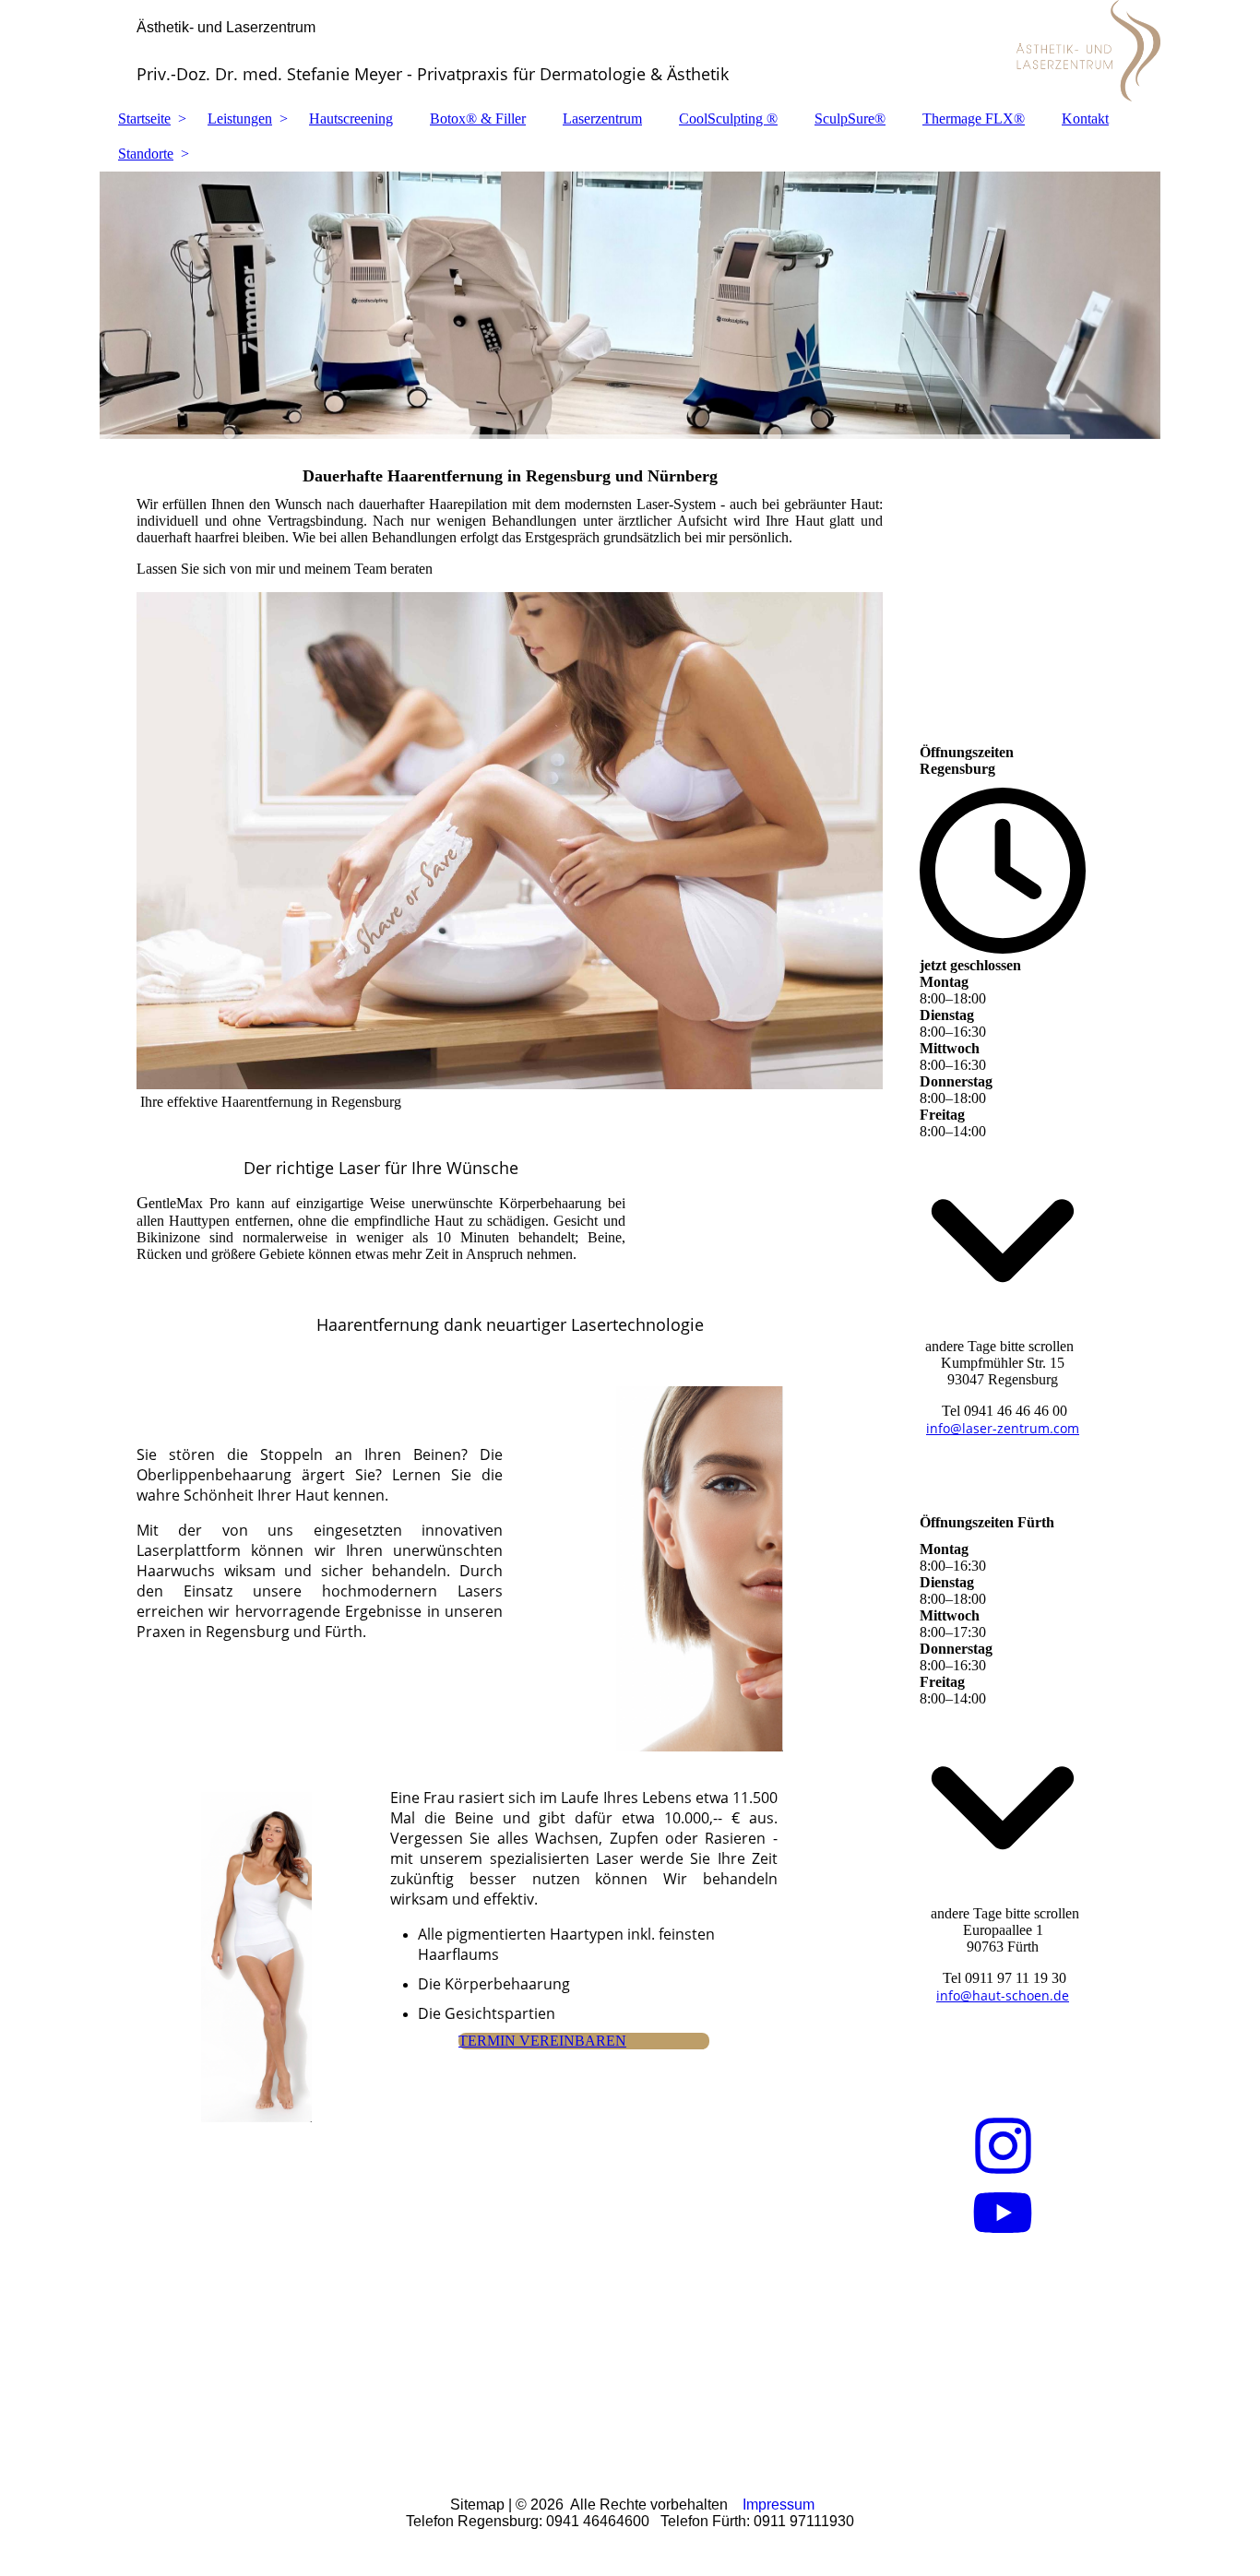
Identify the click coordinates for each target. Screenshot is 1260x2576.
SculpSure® (850, 119)
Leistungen (240, 119)
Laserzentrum (602, 119)
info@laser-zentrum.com (1003, 1428)
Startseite (144, 119)
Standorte (146, 154)
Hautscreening (351, 119)
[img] (630, 305)
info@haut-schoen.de (1003, 1995)
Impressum (779, 2505)
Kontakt (1085, 119)
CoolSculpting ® (728, 119)
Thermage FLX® (974, 119)
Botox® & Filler (478, 119)
